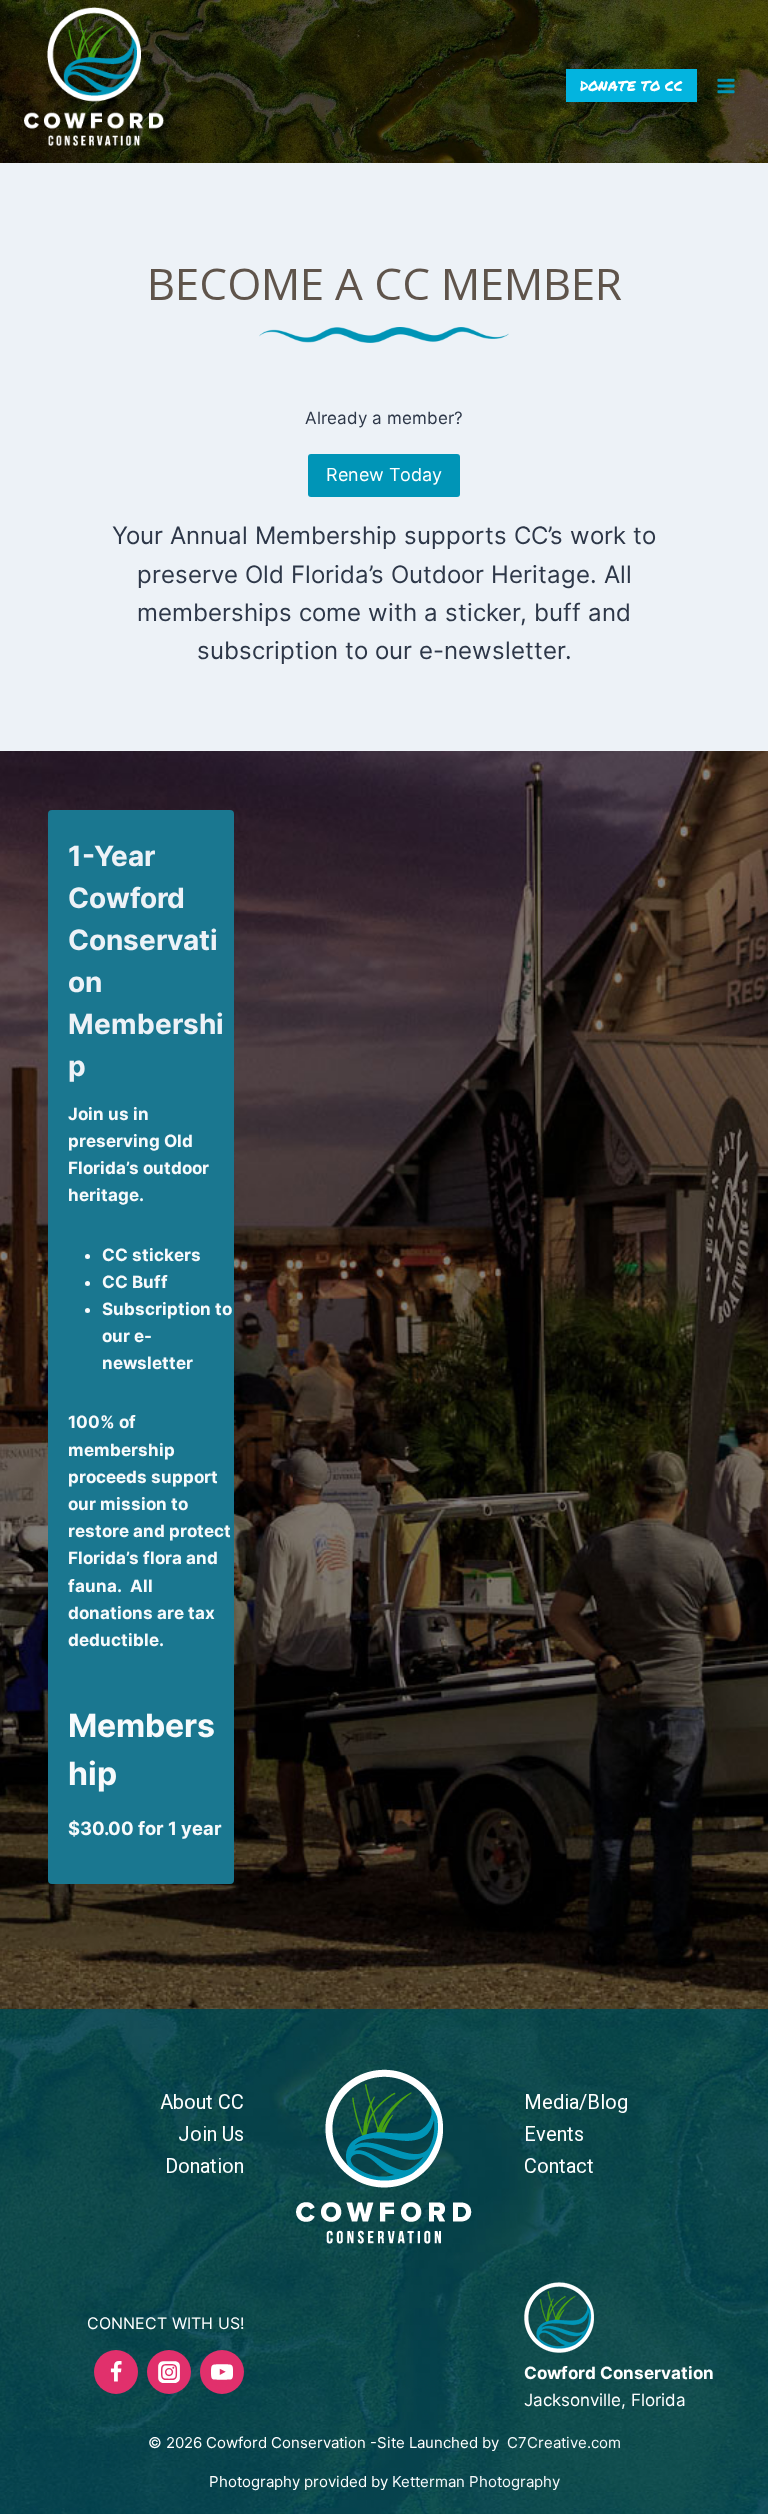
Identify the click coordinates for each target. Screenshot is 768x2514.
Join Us (211, 2134)
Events (554, 2134)
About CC (202, 2102)
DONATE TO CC (631, 85)
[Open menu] (725, 85)
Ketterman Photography (476, 2481)
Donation (204, 2166)
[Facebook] (116, 2372)
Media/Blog (576, 2102)
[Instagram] (169, 2372)
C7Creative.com (564, 2442)
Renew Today (384, 474)
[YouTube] (222, 2372)
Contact (559, 2166)
